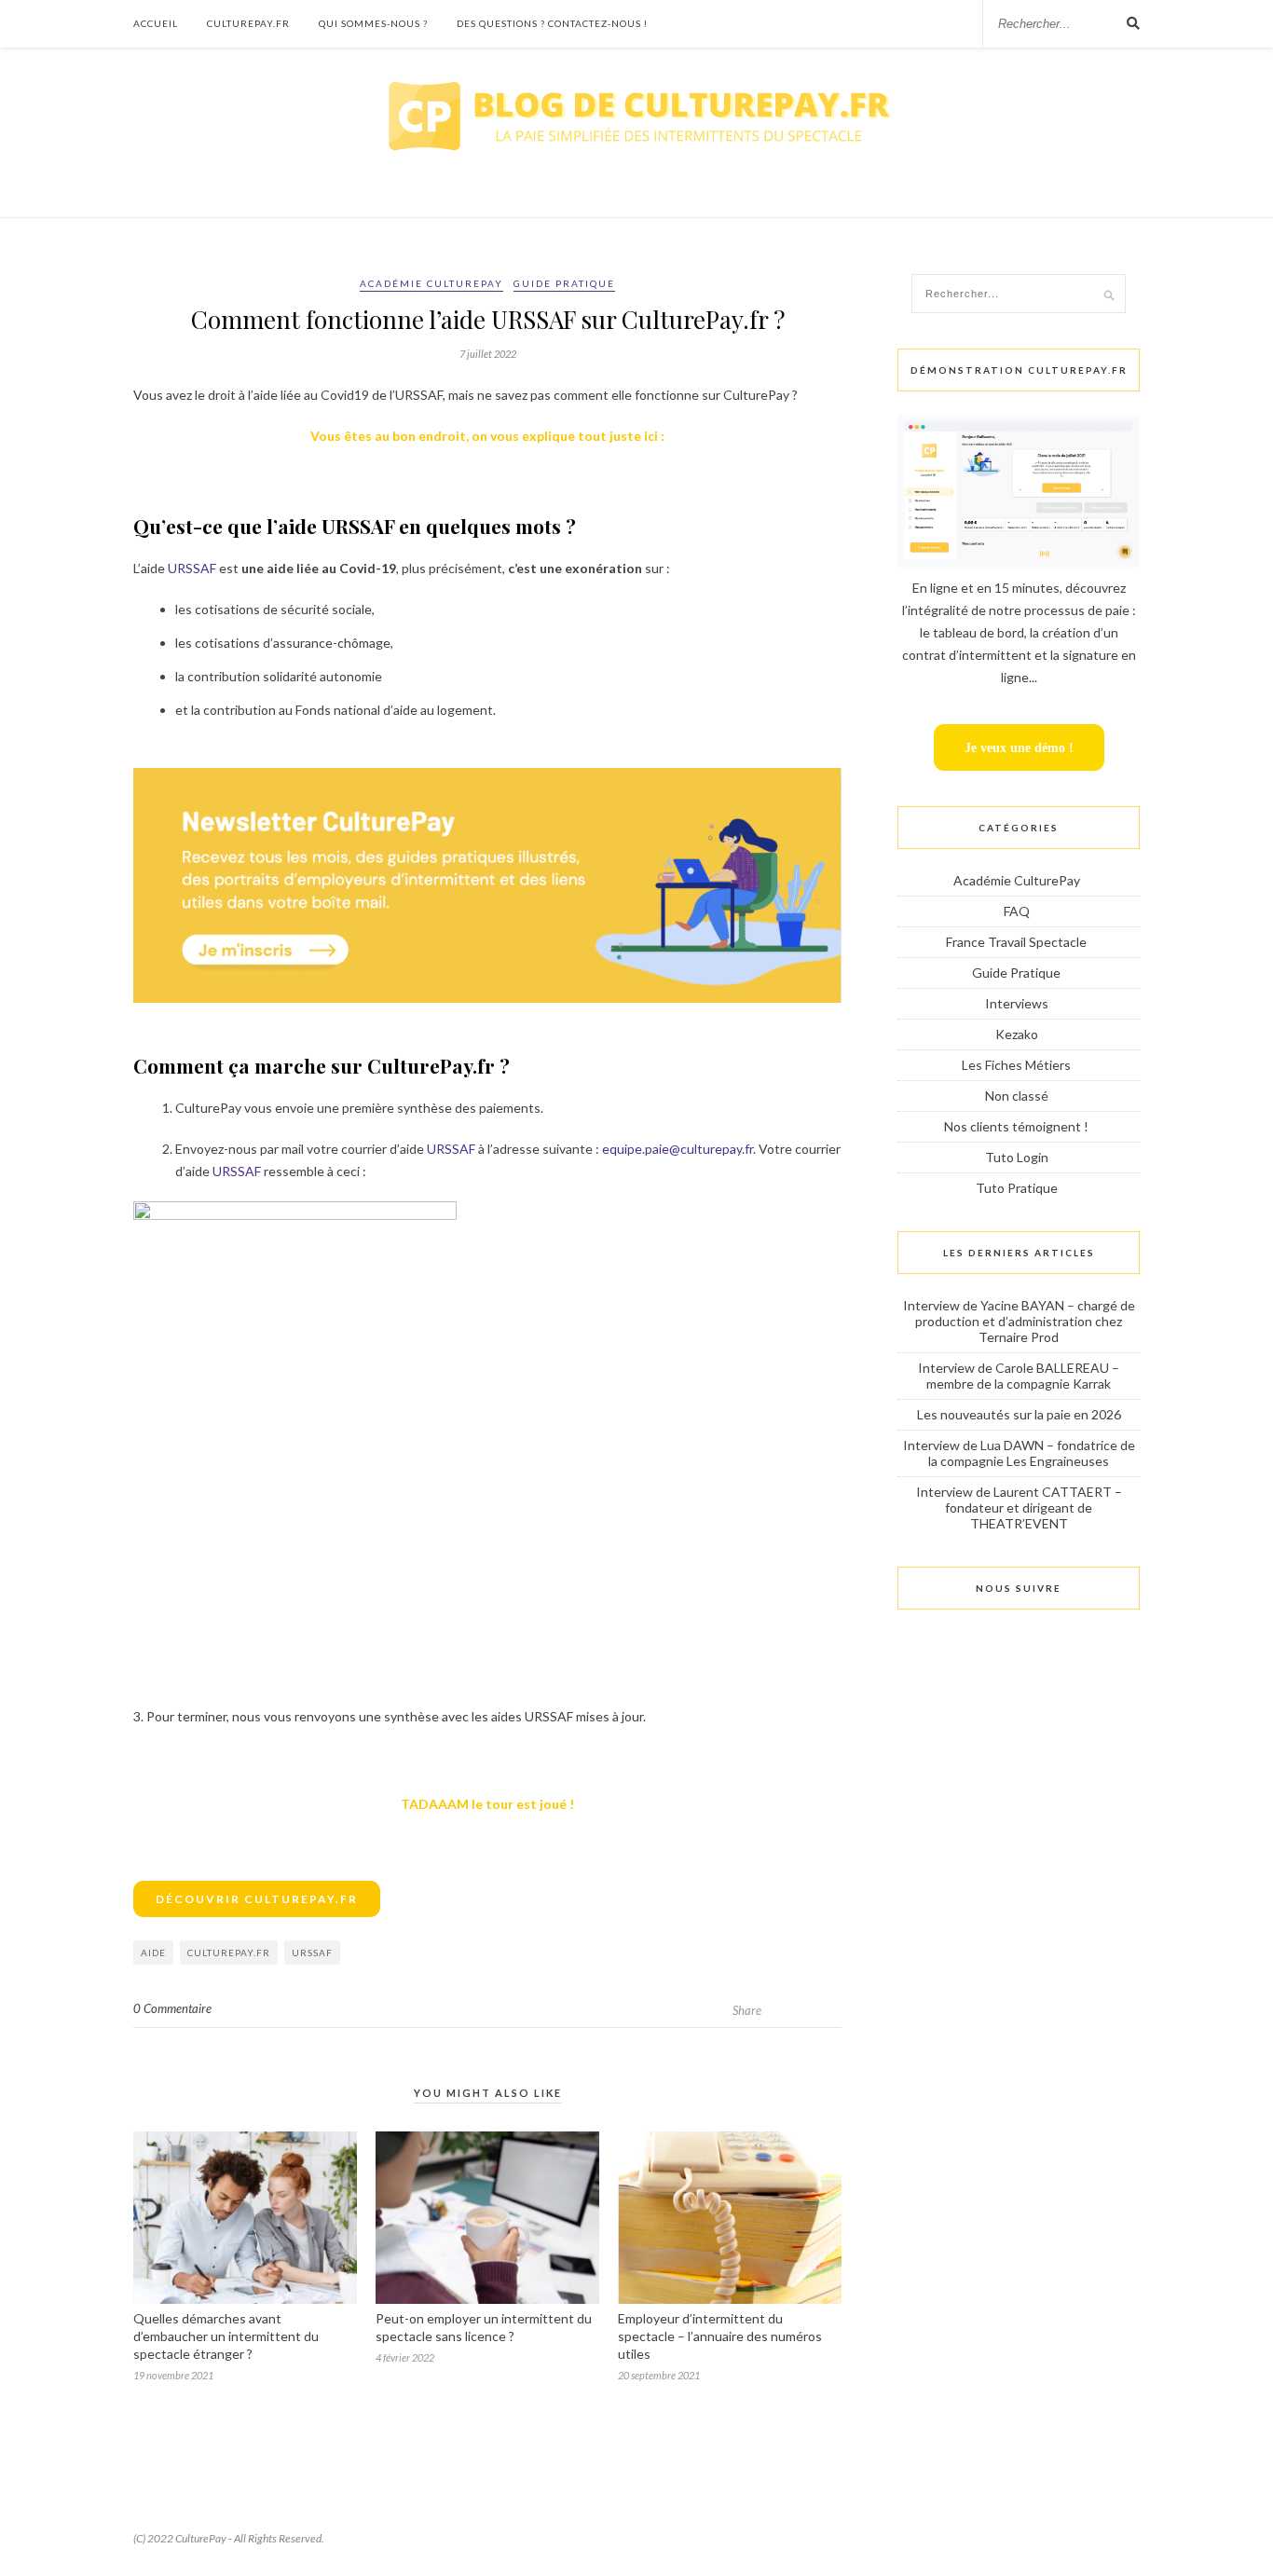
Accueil (156, 23)
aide (153, 1953)
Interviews (1017, 1003)
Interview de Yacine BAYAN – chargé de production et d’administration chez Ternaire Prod (1019, 1321)
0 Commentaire (172, 2008)
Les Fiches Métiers (1016, 1065)
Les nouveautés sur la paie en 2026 (1019, 1414)
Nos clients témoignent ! (1016, 1126)
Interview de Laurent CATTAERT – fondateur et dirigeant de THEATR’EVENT (1019, 1507)
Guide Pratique (564, 283)
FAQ (1017, 911)
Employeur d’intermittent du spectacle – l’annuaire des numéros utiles (720, 2336)
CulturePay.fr (248, 23)
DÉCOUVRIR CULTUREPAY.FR (257, 1899)
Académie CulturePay (431, 283)
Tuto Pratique (1017, 1188)
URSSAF (192, 568)
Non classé (1017, 1096)
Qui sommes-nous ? (373, 23)
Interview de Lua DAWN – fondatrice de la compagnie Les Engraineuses (1019, 1453)
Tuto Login (1017, 1157)
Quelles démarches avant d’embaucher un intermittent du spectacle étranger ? (226, 2336)
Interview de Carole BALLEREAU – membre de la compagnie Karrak (1019, 1376)
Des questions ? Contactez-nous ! (552, 23)
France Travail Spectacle (1016, 942)
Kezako (1017, 1034)
